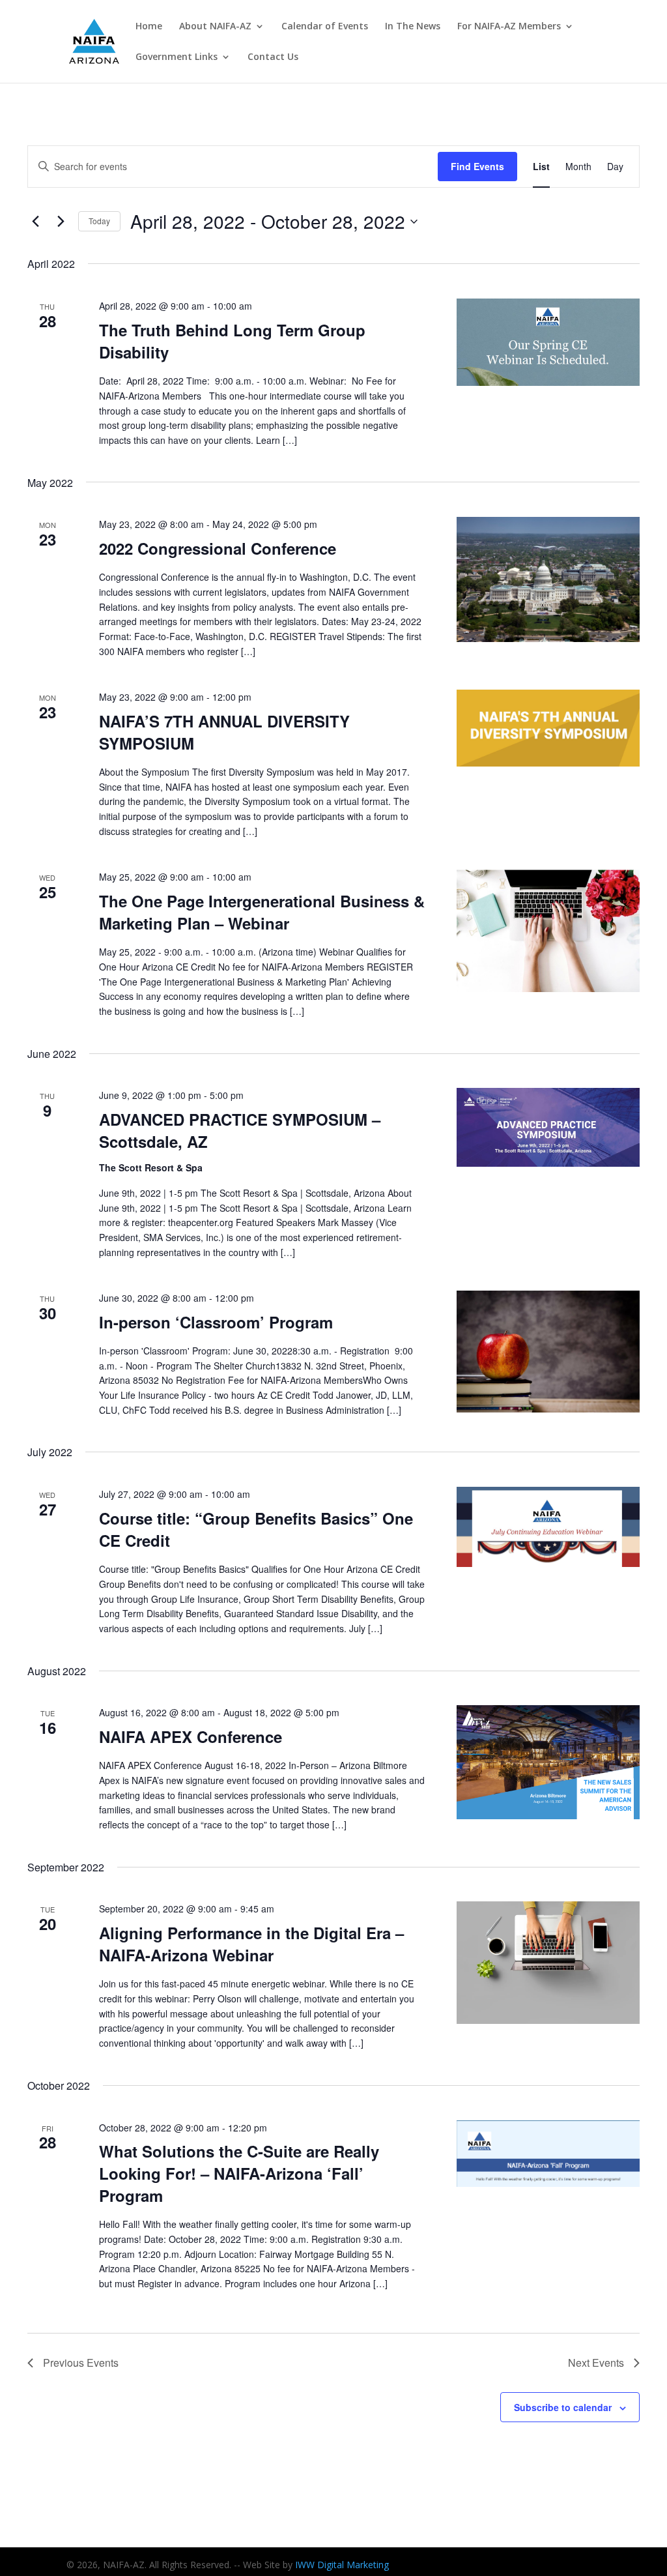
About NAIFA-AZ (215, 27)
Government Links (177, 57)
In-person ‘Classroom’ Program (216, 1322)
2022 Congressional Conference (218, 548)
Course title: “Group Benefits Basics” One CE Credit (256, 1529)
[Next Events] (61, 222)
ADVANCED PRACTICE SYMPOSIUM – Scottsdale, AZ (240, 1130)
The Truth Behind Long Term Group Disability (232, 341)
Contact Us (273, 57)
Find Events (477, 166)
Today (99, 221)
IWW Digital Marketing (342, 2565)
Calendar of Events (325, 27)
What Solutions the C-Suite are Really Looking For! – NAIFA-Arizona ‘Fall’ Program (239, 2173)
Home (149, 27)
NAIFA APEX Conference (191, 1736)
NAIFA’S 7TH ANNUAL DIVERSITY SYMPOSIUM (224, 732)
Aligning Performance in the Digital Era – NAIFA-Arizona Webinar (251, 1944)
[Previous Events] (35, 222)
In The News (413, 27)
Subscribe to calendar (563, 2407)
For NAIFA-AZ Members (509, 27)
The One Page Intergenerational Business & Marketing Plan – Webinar (262, 912)
